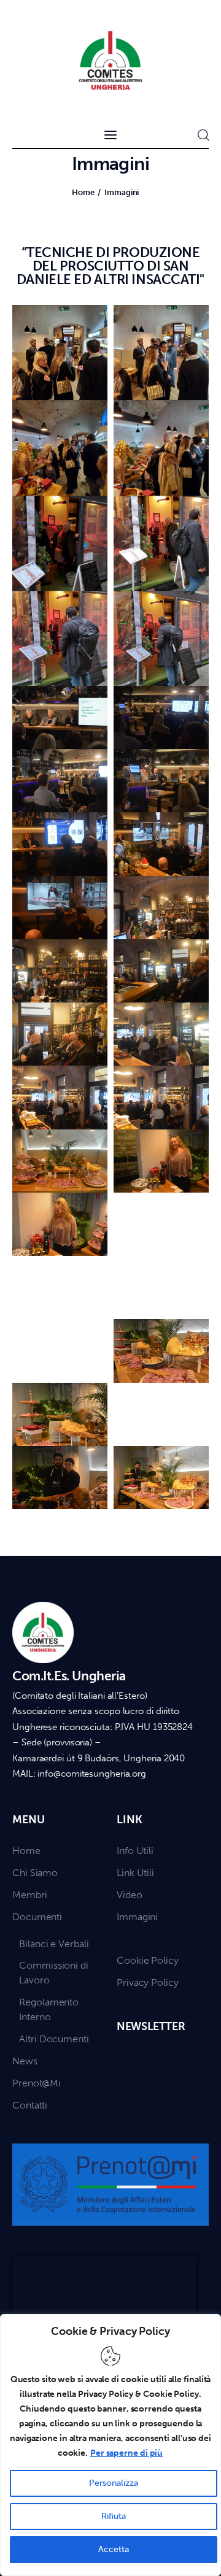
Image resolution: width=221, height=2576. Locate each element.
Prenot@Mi (37, 2083)
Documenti (37, 1917)
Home (83, 192)
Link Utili (135, 1873)
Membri (29, 1895)
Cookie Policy (148, 1960)
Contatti (30, 2105)
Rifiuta (114, 2516)
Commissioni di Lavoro (54, 1973)
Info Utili (135, 1851)
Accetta (114, 2549)
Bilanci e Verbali (54, 1944)
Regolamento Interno (49, 2009)
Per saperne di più (126, 2453)
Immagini (137, 1917)
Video (130, 1895)
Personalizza (114, 2483)
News (25, 2061)
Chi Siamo (35, 1873)
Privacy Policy (148, 1982)
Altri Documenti (54, 2039)
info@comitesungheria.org (92, 1774)
